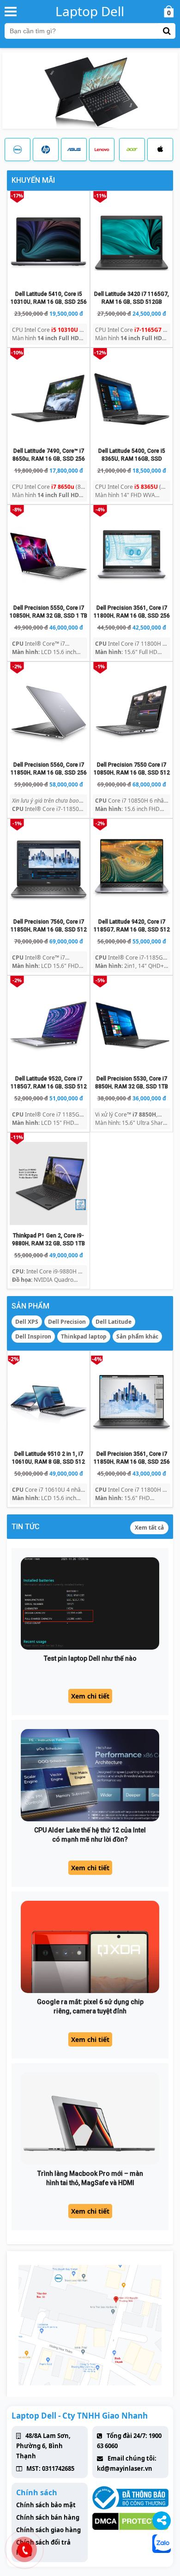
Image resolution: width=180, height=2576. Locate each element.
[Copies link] (162, 2521)
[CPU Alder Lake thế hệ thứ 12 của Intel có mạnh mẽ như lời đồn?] (90, 1775)
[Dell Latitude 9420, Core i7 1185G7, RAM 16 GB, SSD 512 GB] (132, 870)
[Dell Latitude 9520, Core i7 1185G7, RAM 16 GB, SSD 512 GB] (48, 1027)
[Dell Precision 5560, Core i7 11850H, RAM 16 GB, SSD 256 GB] (48, 713)
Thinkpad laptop (84, 1336)
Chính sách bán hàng (48, 2517)
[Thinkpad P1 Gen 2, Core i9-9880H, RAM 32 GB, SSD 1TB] (48, 1183)
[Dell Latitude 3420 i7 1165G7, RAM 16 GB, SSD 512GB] (132, 242)
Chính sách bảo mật (46, 2505)
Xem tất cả (149, 1528)
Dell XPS (27, 1322)
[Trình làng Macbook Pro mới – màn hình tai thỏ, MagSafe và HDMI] (90, 2119)
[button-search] (167, 31)
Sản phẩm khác (137, 1336)
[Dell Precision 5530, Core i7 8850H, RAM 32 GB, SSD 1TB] (132, 1027)
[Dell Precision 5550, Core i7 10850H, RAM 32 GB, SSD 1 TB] (48, 556)
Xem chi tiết (90, 1696)
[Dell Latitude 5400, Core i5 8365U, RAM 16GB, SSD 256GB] (132, 399)
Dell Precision (67, 1322)
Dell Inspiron (33, 1336)
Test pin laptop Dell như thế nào (90, 1658)
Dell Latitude (114, 1322)
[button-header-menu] (11, 11)
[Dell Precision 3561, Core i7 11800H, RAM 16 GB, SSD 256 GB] (132, 556)
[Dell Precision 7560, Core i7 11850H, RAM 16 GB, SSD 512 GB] (48, 870)
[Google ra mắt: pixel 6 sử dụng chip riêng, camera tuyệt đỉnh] (90, 1947)
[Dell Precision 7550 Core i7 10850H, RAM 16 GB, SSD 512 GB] (132, 713)
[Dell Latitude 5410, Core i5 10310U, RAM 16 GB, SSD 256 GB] (48, 242)
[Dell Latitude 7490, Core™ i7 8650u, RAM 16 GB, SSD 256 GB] (48, 399)
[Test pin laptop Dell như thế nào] (90, 1603)
